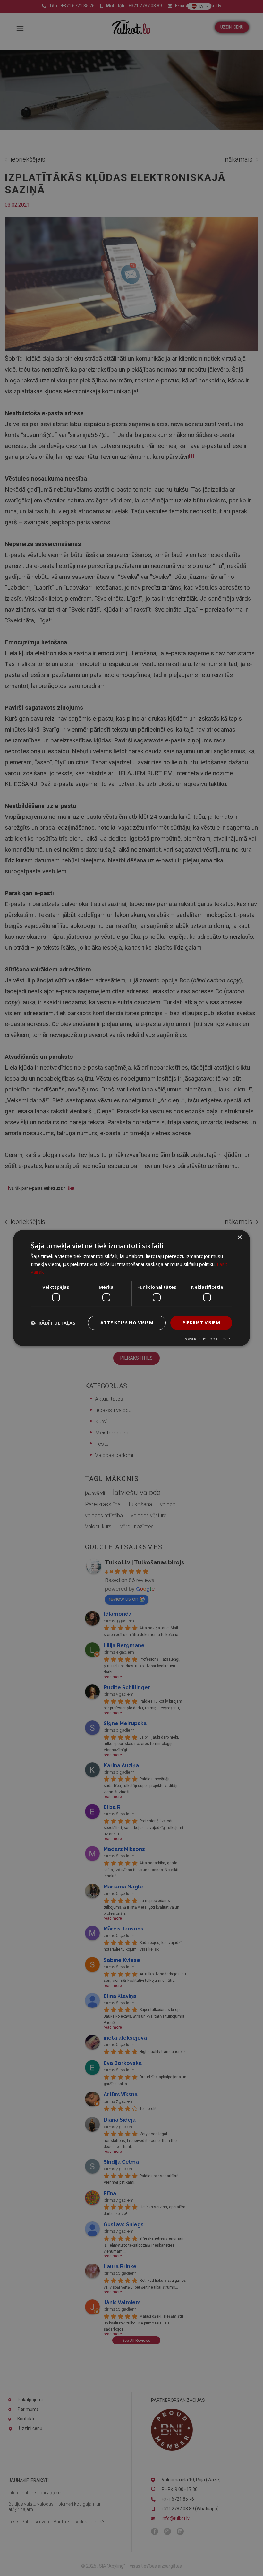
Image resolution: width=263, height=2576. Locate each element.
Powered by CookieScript (208, 1339)
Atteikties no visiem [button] (127, 1323)
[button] (53, 1323)
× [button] (239, 1238)
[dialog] (131, 1288)
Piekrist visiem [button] (201, 1323)
